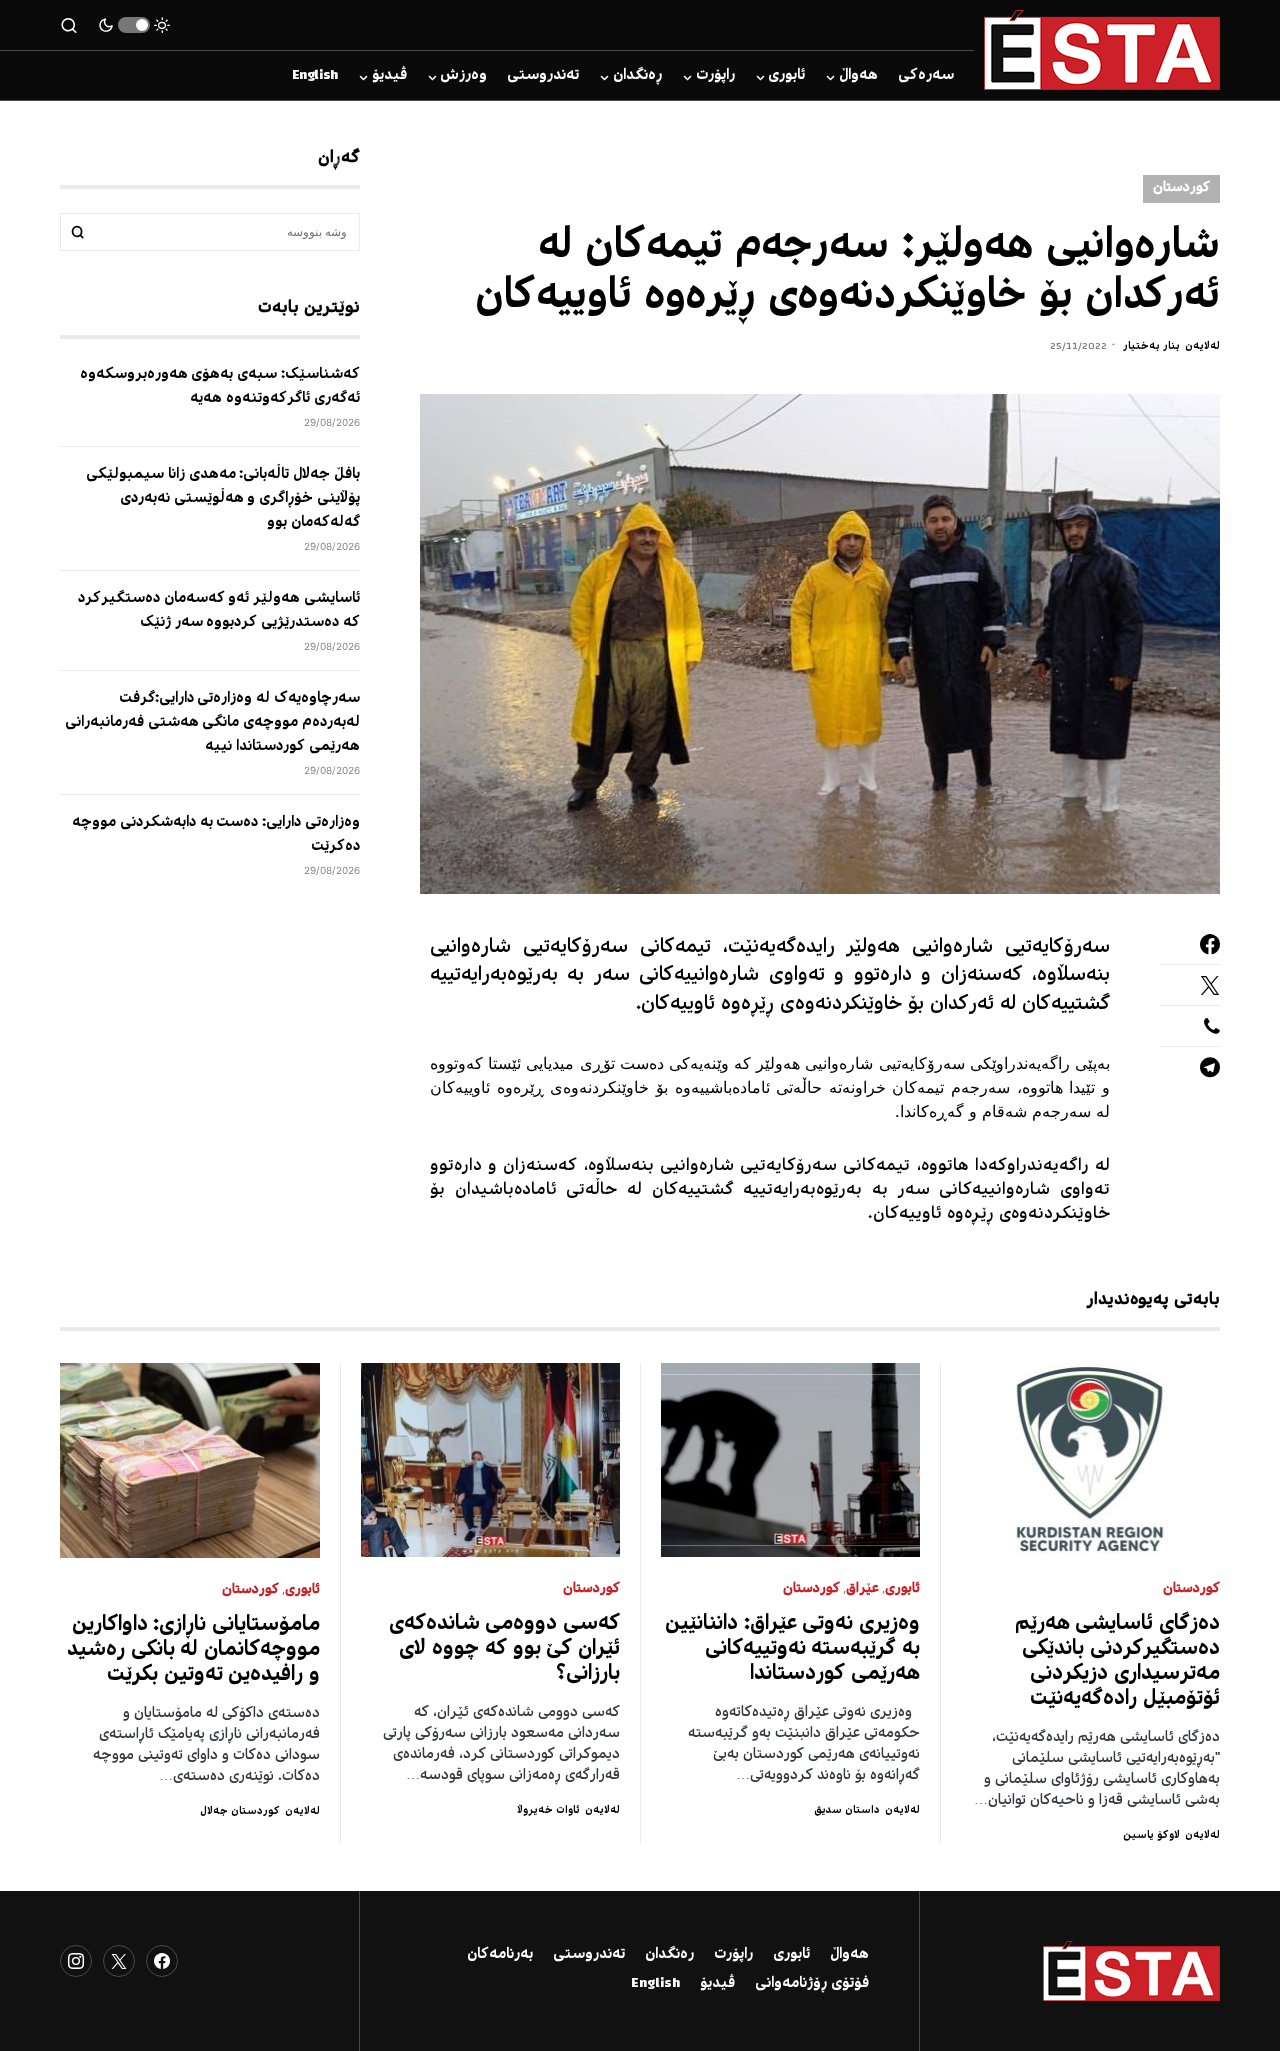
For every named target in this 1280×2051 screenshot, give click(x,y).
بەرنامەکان (500, 1955)
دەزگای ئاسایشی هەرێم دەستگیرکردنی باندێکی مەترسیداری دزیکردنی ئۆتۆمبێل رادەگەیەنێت (1118, 1662)
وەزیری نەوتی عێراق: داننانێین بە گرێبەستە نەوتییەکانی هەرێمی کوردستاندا (792, 1649)
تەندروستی (589, 1955)
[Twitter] (119, 1961)
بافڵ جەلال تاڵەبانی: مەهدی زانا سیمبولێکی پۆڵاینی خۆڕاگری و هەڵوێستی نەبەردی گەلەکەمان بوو (223, 499)
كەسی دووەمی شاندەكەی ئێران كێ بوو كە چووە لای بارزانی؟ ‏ (505, 1649)
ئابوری (902, 1589)
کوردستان (1181, 188)
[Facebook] (162, 1961)
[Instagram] (76, 1961)
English (655, 1984)
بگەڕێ (78, 232)
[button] (134, 25)
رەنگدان (669, 1955)
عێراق (862, 1589)
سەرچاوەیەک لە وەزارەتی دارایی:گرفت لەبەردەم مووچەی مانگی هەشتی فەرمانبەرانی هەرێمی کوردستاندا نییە (212, 723)
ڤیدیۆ (717, 1984)
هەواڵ (849, 1955)
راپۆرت (733, 1955)
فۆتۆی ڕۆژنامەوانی (812, 1984)
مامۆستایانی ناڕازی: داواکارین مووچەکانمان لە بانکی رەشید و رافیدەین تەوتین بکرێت (193, 1650)
